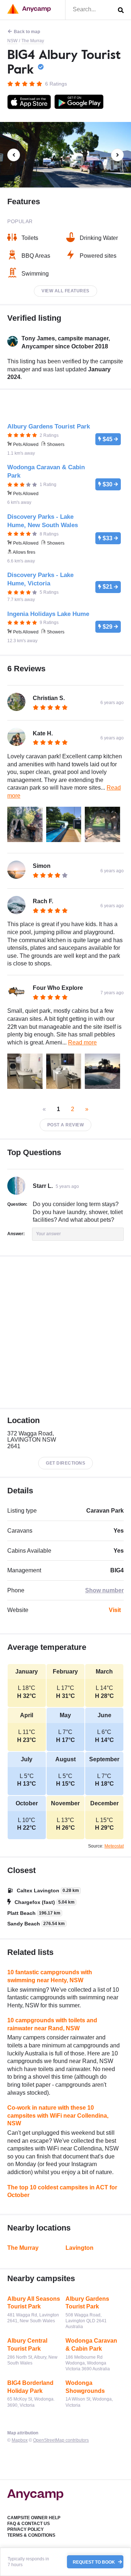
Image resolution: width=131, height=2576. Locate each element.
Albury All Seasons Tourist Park (34, 2303)
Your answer (48, 1234)
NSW (12, 41)
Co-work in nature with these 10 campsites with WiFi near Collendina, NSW (58, 2115)
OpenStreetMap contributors (61, 2440)
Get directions (65, 1463)
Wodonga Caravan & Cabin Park (91, 2345)
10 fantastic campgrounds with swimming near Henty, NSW (50, 1976)
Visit (115, 1610)
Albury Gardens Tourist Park (87, 2303)
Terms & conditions (31, 2535)
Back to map (27, 32)
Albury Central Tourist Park (27, 2345)
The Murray (33, 41)
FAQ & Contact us (29, 2524)
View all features (65, 291)
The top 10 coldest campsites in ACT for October (62, 2191)
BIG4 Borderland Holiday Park (30, 2387)
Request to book (94, 2562)
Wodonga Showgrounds (85, 2387)
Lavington (80, 2248)
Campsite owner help (34, 2518)
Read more (82, 1042)
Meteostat (114, 1846)
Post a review (66, 1125)
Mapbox (20, 2440)
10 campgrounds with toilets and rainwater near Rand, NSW (52, 2024)
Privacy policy (25, 2529)
